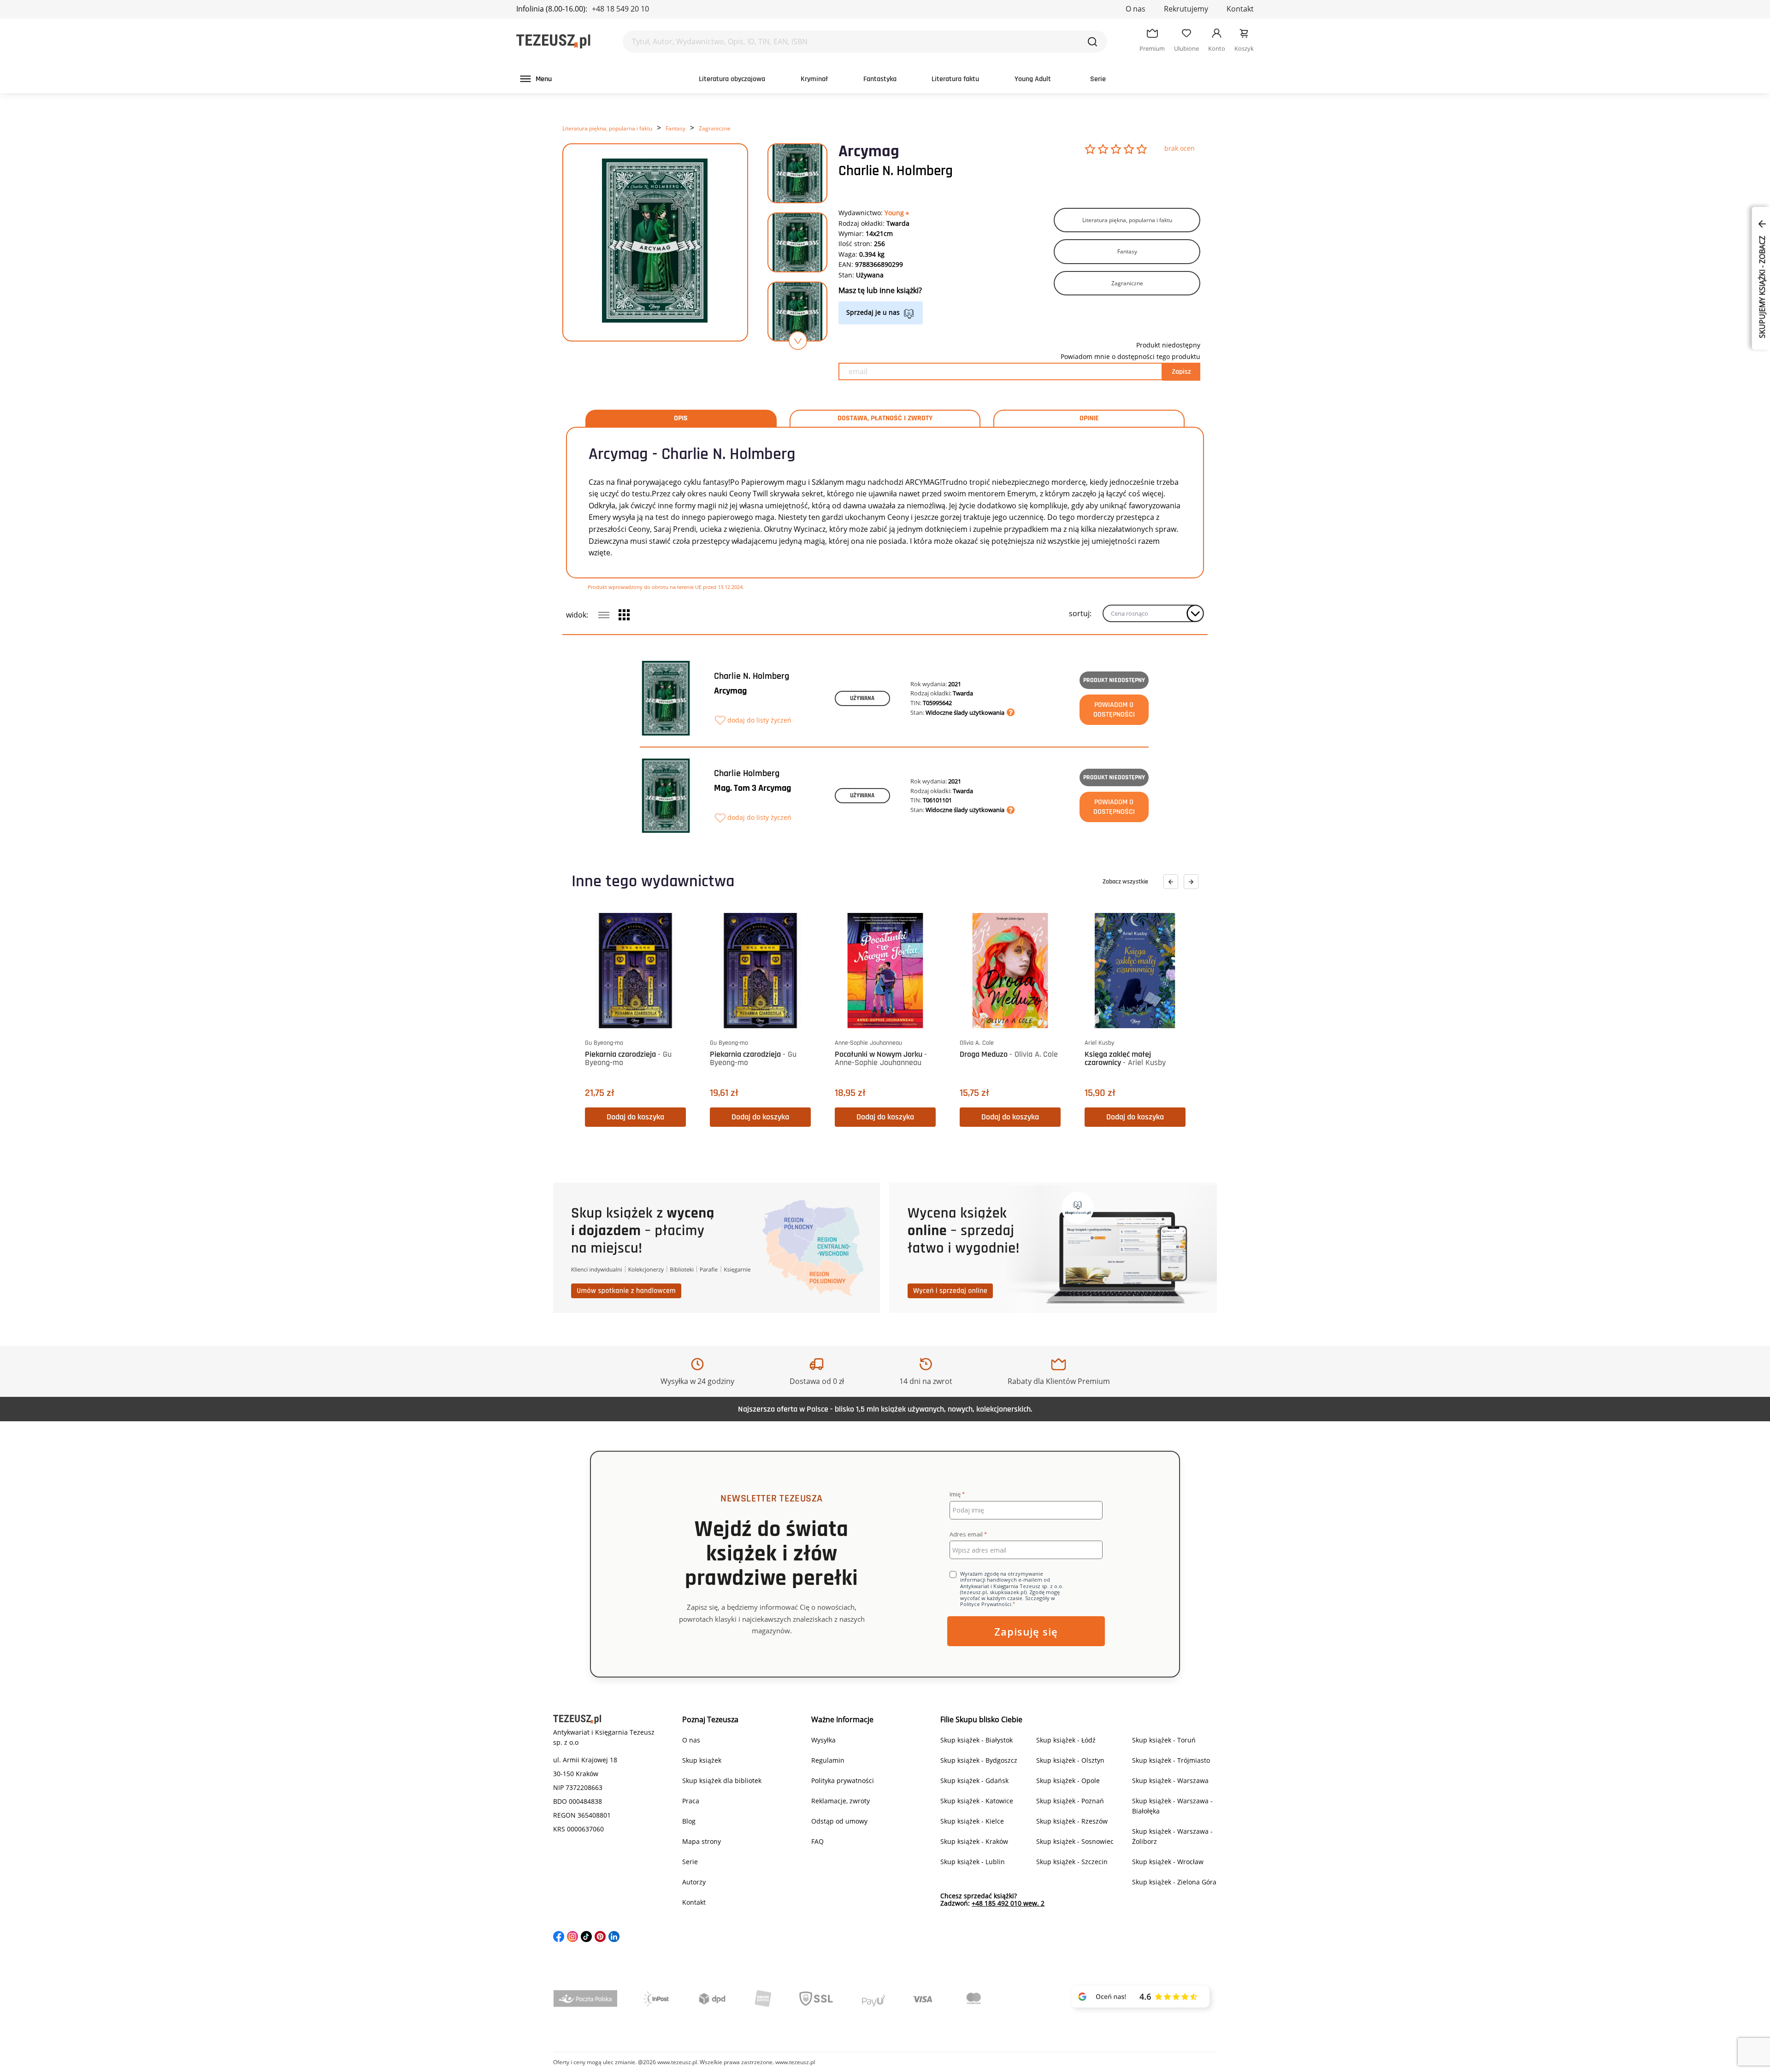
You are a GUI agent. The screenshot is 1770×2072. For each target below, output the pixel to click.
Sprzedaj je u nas (873, 312)
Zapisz (1181, 372)
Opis (681, 418)
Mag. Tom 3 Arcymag (752, 788)
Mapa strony (702, 1841)
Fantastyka (880, 79)
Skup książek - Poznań (1070, 1801)
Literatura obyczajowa (732, 79)
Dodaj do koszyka (635, 1117)
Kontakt (1240, 9)
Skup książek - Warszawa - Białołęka (1172, 1806)
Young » (897, 213)
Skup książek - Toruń (1164, 1740)
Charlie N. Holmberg (896, 171)
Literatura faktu (955, 79)
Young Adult (1033, 79)
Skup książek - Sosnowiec (1075, 1841)
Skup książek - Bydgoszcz (979, 1760)
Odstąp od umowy (839, 1821)
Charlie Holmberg (747, 773)
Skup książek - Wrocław (1168, 1862)
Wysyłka (823, 1740)
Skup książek (702, 1760)
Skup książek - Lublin (973, 1862)
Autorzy (694, 1882)
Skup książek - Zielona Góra (1174, 1882)
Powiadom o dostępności (1114, 710)
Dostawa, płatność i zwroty (885, 418)
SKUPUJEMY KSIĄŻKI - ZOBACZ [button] (1762, 286)
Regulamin (828, 1760)
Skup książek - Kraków (974, 1841)
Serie (1098, 79)
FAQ (817, 1841)
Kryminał (814, 79)
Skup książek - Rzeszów (1072, 1821)
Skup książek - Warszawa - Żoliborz (1172, 1836)
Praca (691, 1801)
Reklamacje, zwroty (841, 1801)
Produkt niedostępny (1114, 680)
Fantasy (676, 128)
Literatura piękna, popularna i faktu (607, 128)
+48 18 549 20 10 (620, 9)
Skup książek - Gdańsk (974, 1781)
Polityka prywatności (843, 1781)
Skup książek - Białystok (976, 1740)
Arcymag (730, 691)
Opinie (1089, 418)
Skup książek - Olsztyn (1070, 1760)
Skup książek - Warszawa (1170, 1781)
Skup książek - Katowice (977, 1801)
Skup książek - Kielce (972, 1821)
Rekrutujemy (1186, 9)
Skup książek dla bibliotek (722, 1781)
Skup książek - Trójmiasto (1171, 1760)
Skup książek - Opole (1068, 1781)
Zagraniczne (715, 128)
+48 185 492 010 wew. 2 (1008, 1903)
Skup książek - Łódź (1066, 1740)
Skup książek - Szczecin (1072, 1862)
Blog (689, 1821)
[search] (1092, 41)
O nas (1136, 9)
